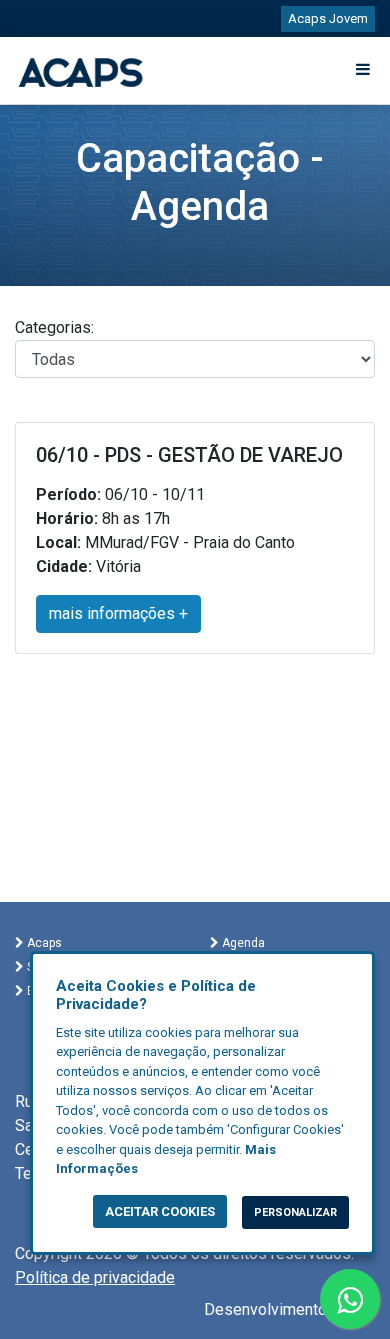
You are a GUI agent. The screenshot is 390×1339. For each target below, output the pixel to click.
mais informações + (118, 613)
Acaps (43, 943)
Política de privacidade (95, 1277)
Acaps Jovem (328, 18)
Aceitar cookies (160, 1211)
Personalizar (295, 1212)
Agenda (242, 943)
